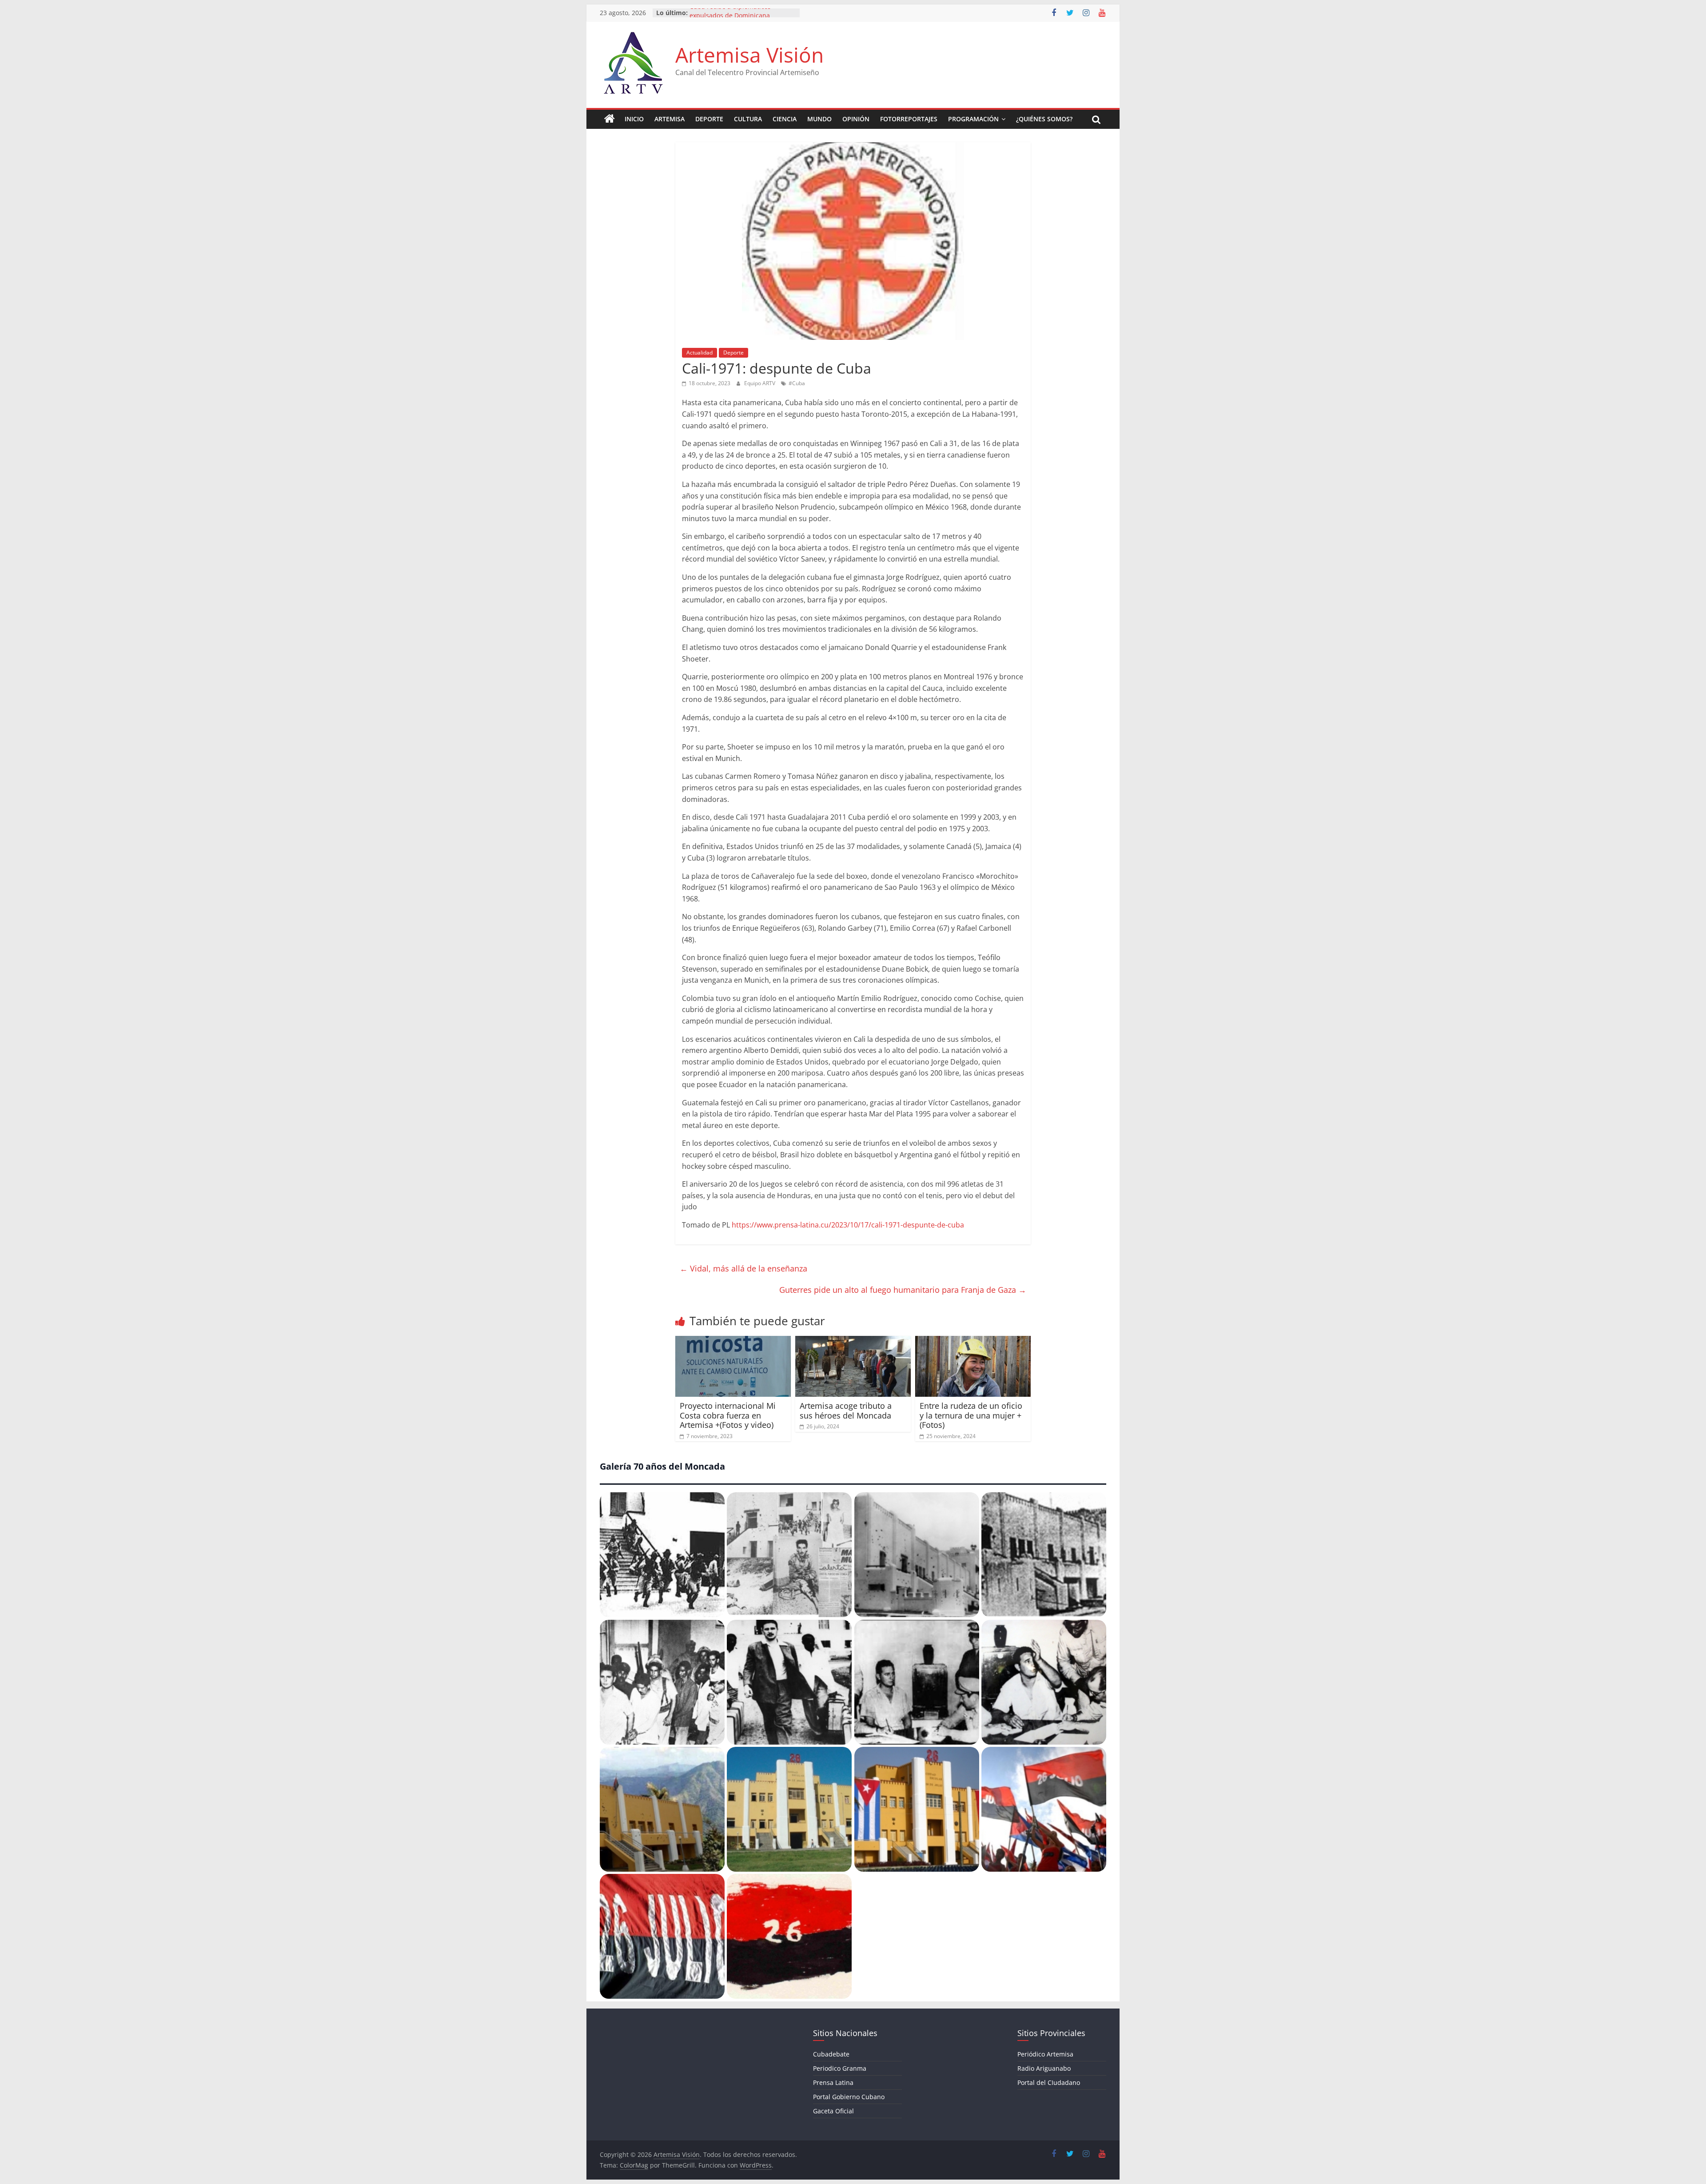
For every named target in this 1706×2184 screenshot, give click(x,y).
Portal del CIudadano (1049, 2082)
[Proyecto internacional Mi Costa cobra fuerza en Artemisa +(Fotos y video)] (733, 1341)
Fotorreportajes (909, 119)
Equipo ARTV (760, 383)
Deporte (709, 119)
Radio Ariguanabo (1044, 2068)
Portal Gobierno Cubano (849, 2097)
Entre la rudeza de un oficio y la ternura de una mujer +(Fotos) (971, 1415)
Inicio (634, 119)
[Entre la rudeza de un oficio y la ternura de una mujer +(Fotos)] (973, 1341)
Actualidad (700, 353)
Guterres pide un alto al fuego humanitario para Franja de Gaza (903, 1290)
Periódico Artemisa (1045, 2054)
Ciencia (785, 119)
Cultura (748, 119)
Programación (973, 119)
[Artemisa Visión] (610, 119)
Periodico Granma (840, 2068)
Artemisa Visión (749, 55)
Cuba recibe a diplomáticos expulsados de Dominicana (730, 17)
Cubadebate (831, 2054)
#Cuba (797, 383)
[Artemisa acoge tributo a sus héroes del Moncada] (853, 1341)
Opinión (856, 119)
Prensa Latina (833, 2082)
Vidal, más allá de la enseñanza (743, 1268)
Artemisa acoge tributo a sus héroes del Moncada (846, 1411)
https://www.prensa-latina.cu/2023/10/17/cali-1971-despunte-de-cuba (848, 1225)
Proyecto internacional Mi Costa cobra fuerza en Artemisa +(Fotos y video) (728, 1415)
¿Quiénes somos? (1044, 119)
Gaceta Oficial (833, 2111)
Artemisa (670, 119)
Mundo (819, 119)
